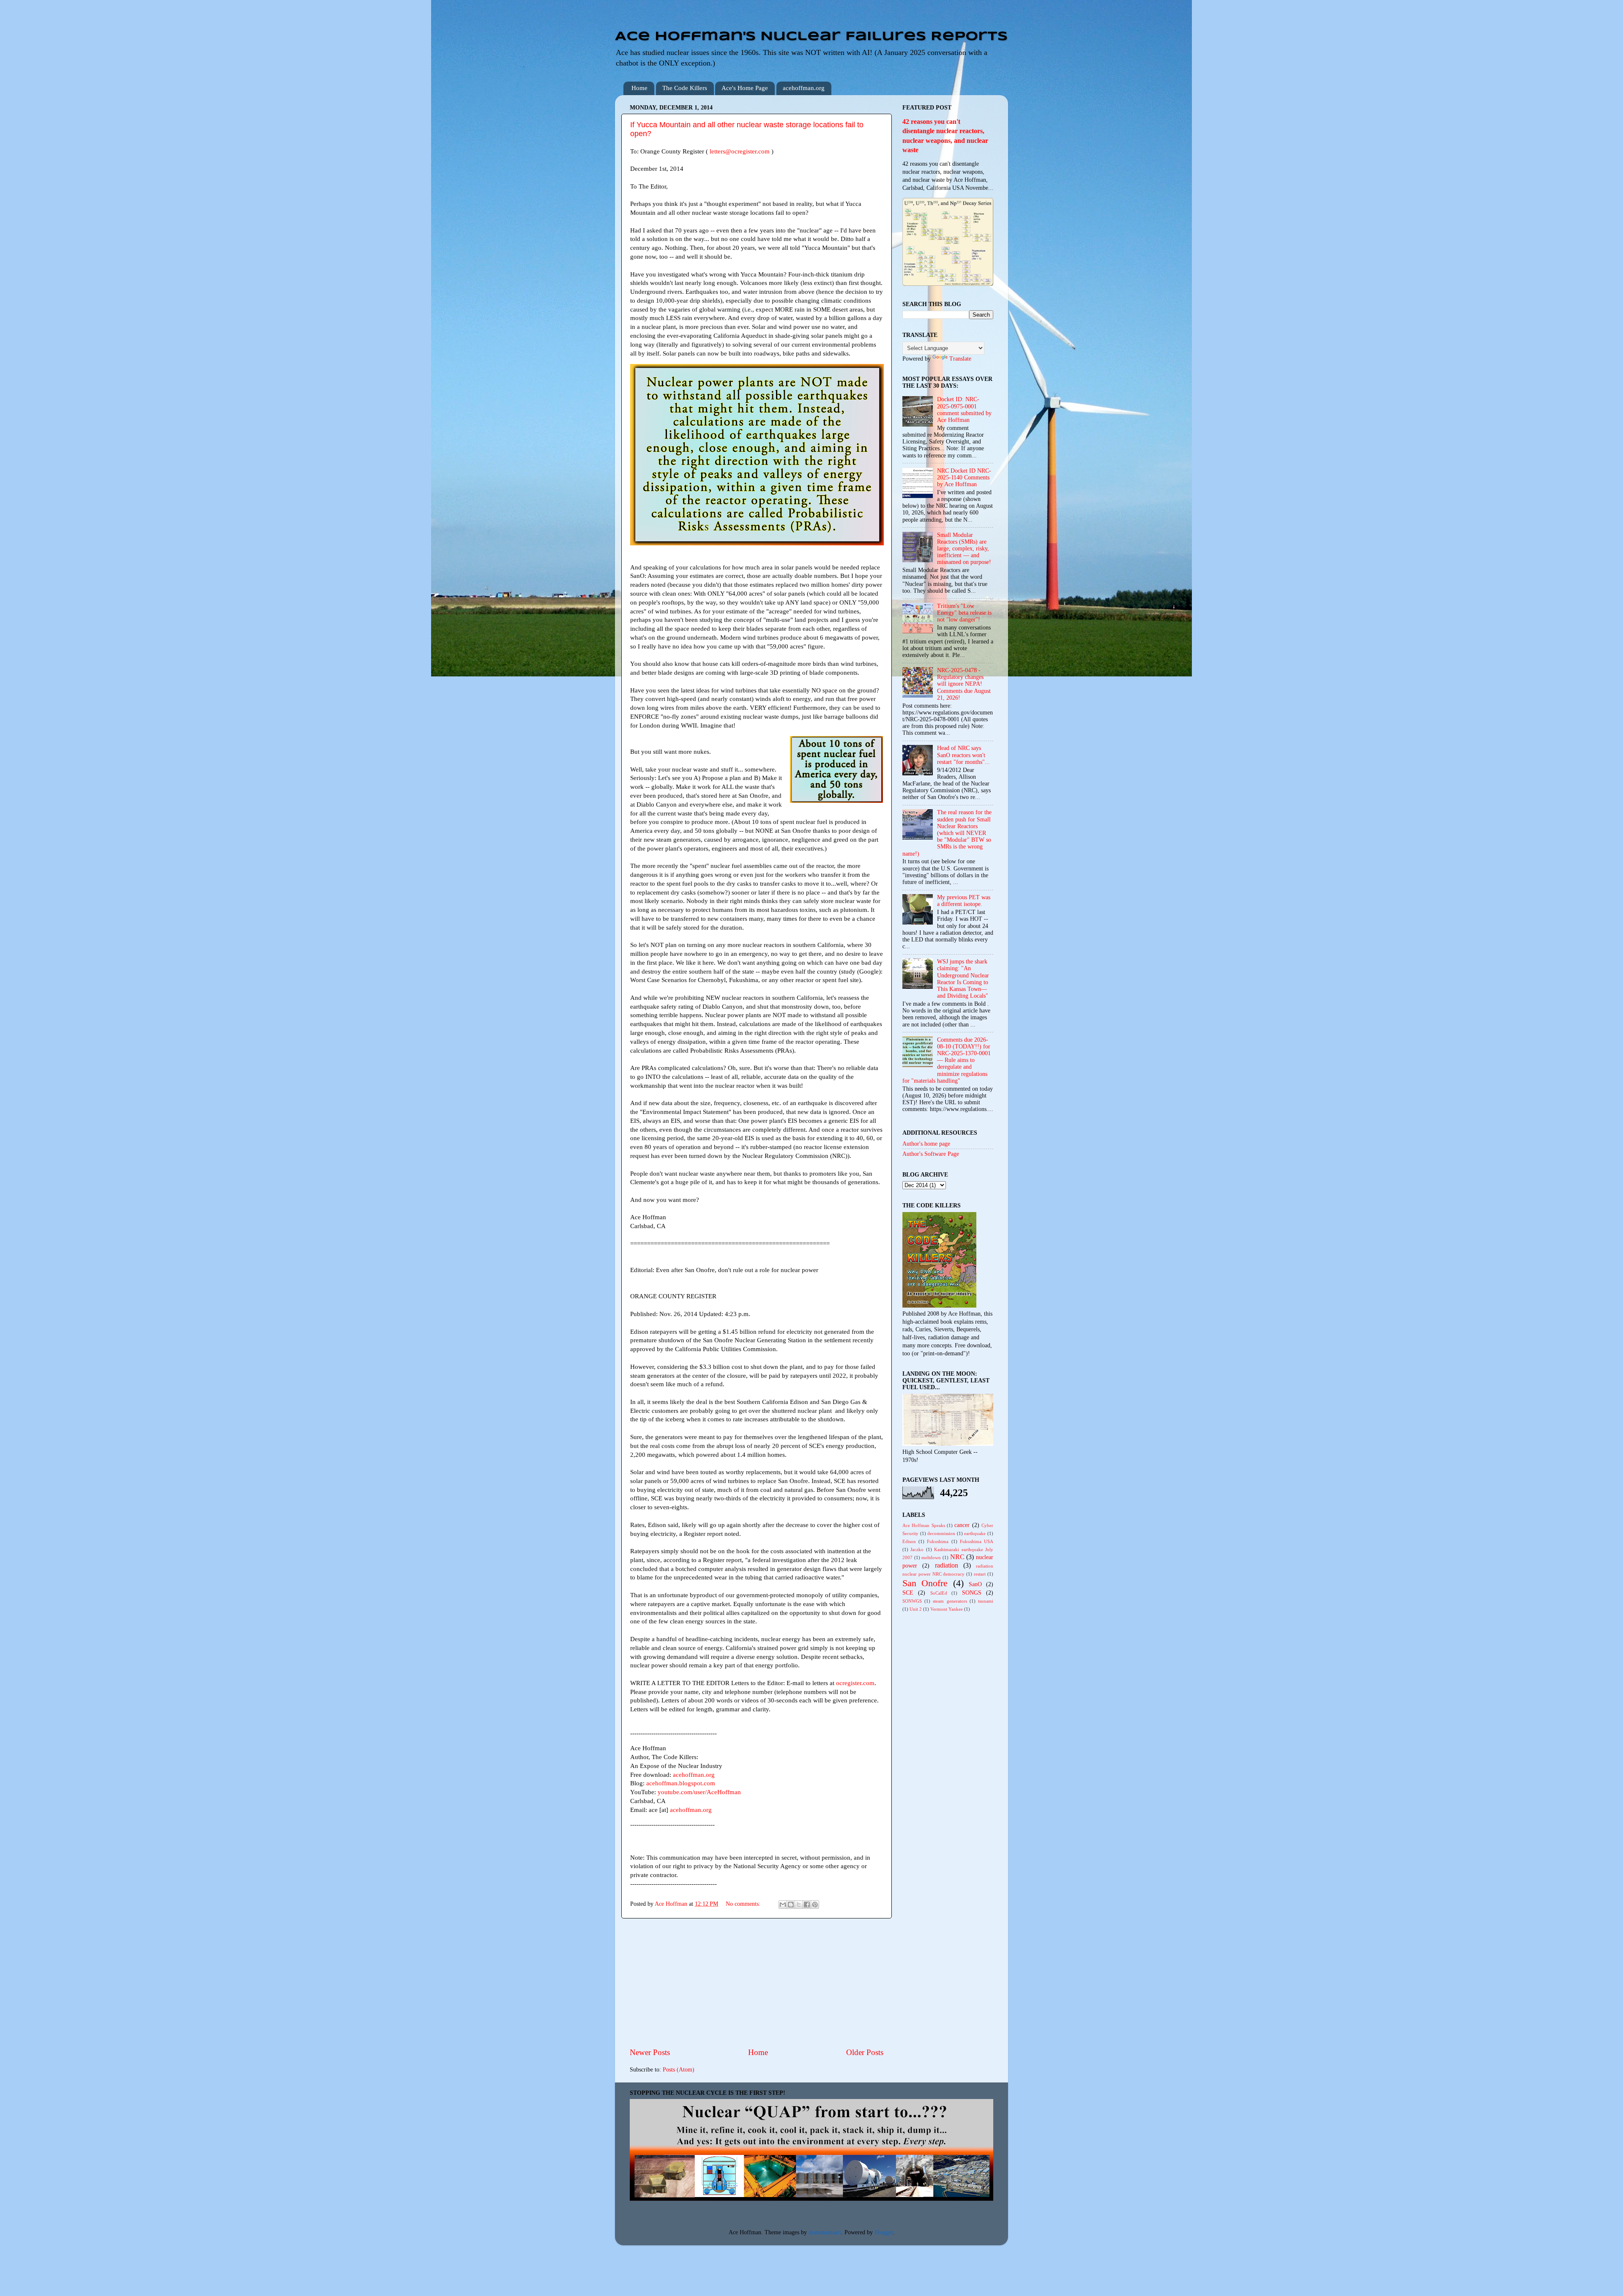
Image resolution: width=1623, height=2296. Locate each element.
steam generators (950, 1601)
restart (980, 1574)
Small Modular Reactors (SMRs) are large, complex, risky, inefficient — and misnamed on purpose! (964, 549)
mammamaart (825, 2232)
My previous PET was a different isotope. (964, 901)
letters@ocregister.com (740, 151)
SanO (975, 1584)
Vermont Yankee (947, 1609)
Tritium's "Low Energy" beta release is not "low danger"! (964, 613)
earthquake (975, 1533)
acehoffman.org (804, 88)
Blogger (884, 2232)
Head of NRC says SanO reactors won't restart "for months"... (963, 755)
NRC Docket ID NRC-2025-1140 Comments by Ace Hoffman (964, 478)
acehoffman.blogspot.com (681, 1783)
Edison (909, 1541)
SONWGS (912, 1601)
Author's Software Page (931, 1154)
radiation (947, 1565)
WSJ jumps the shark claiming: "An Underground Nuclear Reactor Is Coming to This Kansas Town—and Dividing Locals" (963, 979)
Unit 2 (916, 1609)
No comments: (744, 1904)
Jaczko (917, 1549)
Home (639, 88)
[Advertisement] (757, 1983)
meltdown (931, 1557)
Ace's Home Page (745, 88)
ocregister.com (855, 1683)
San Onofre (925, 1583)
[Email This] (783, 1905)
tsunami (986, 1601)
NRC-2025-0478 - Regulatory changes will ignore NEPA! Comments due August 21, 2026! (964, 684)
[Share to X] (799, 1905)
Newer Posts (650, 2052)
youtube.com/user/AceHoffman (699, 1792)
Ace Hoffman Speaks (924, 1525)
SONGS (972, 1593)
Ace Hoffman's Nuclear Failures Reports (811, 37)
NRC (957, 1557)
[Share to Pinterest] (815, 1905)
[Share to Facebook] (807, 1905)
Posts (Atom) (679, 2070)
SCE (908, 1593)
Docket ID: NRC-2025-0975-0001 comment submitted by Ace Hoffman (964, 410)
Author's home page (926, 1144)
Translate (960, 359)
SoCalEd (939, 1593)
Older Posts (865, 2052)
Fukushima (938, 1541)
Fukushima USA (977, 1541)
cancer (962, 1525)
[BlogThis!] (791, 1905)
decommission (941, 1533)
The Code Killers (685, 88)
